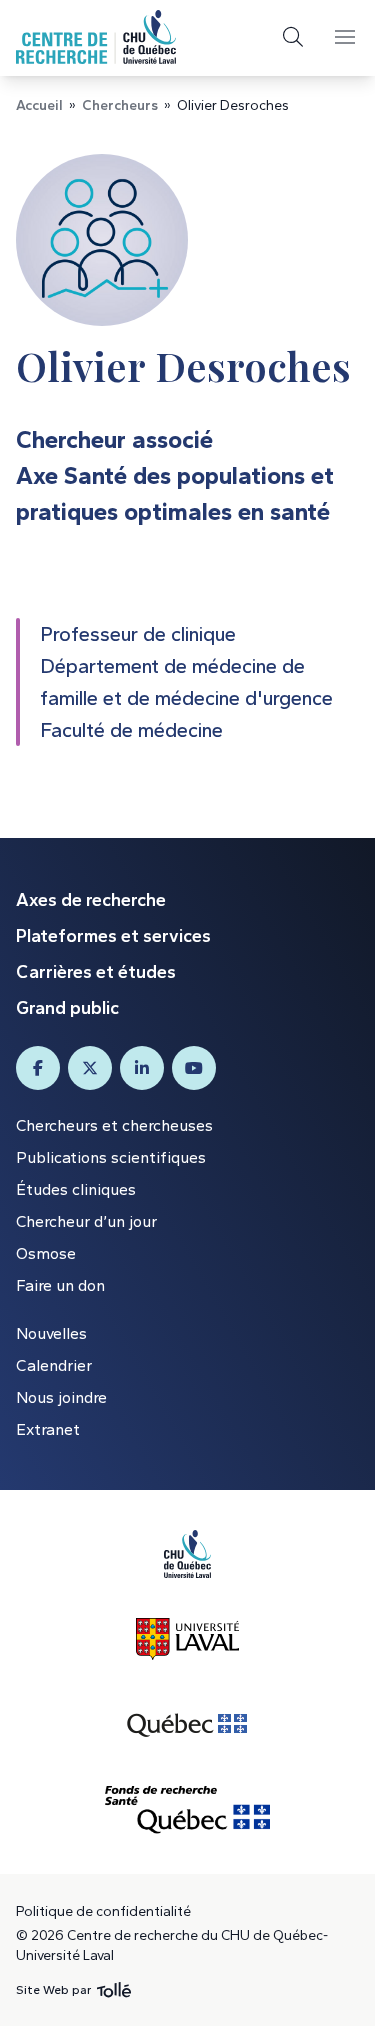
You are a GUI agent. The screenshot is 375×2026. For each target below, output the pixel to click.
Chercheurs (120, 105)
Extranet (48, 1429)
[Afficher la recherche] (293, 37)
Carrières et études (96, 972)
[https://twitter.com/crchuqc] (90, 1068)
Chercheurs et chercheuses (114, 1125)
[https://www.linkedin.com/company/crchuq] (142, 1068)
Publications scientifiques (111, 1157)
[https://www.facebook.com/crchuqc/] (38, 1068)
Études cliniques (76, 1189)
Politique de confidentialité (103, 1911)
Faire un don (60, 1285)
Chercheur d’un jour (86, 1221)
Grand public (67, 1008)
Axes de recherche (91, 900)
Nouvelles (51, 1333)
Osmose (46, 1253)
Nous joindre (61, 1397)
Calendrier (54, 1365)
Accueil (39, 105)
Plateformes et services (113, 936)
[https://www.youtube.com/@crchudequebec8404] (194, 1068)
